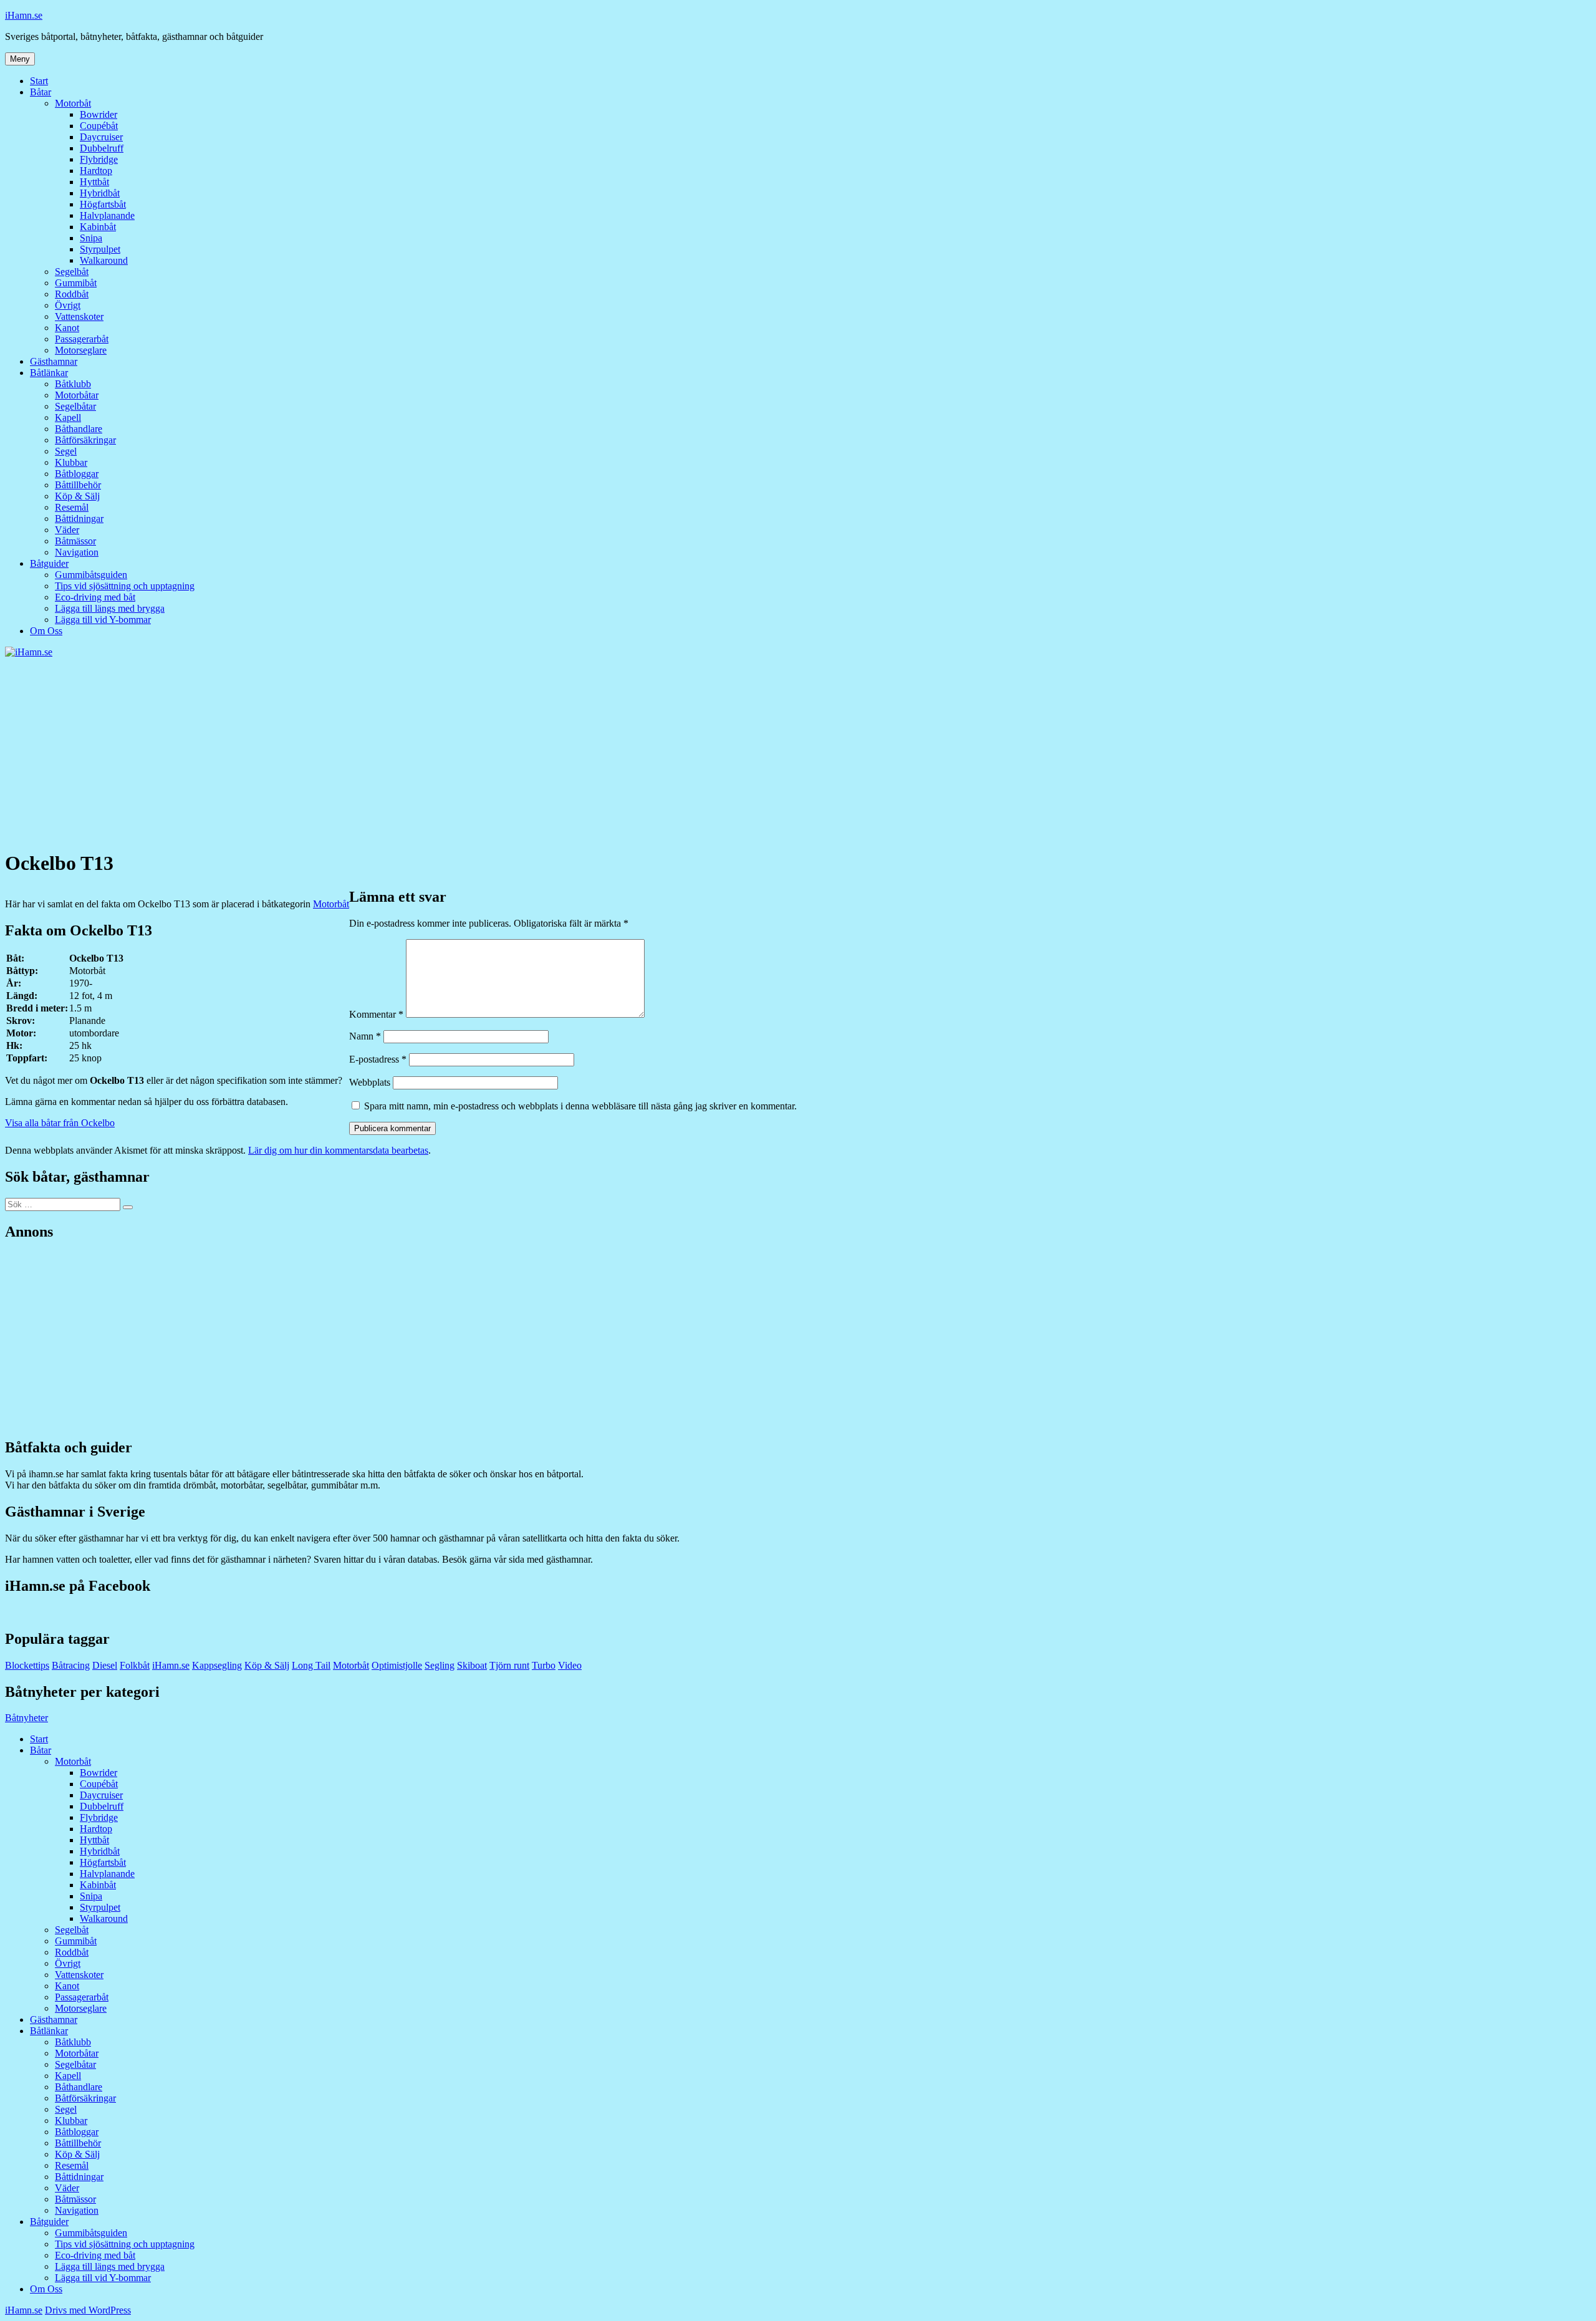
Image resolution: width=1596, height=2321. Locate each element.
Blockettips (27, 1665)
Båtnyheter (26, 1718)
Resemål (72, 507)
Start (39, 81)
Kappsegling (217, 1665)
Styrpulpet (100, 249)
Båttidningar (79, 519)
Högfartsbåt (103, 204)
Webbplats (370, 1082)
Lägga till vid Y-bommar (103, 620)
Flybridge (99, 159)
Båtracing (71, 1665)
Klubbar (71, 462)
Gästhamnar (54, 361)
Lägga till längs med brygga (110, 608)
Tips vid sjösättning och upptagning (125, 586)
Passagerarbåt (82, 339)
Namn (365, 1036)
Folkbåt (135, 1665)
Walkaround (104, 260)
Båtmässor (75, 541)
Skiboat (472, 1665)
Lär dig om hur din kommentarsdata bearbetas (338, 1150)
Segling (440, 1665)
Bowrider (99, 114)
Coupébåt (99, 126)
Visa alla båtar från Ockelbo (60, 1123)
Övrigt (68, 305)
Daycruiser (101, 137)
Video (570, 1665)
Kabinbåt (98, 227)
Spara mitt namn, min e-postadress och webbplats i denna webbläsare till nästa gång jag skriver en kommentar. (580, 1106)
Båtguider (49, 563)
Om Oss (46, 631)
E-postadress (378, 1059)
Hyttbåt (94, 182)
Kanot (67, 328)
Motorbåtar (77, 395)
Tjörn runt (509, 1665)
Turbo (544, 1665)
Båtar (41, 92)
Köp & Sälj (77, 496)
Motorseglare (81, 350)
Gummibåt (76, 283)
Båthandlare (79, 429)
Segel (66, 451)
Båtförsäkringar (85, 440)
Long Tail (311, 1665)
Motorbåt (73, 103)
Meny (20, 59)
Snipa (91, 238)
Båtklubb (73, 384)
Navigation (77, 552)
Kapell (68, 417)
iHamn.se (24, 15)
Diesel (105, 1665)
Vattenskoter (79, 316)
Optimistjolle (397, 1665)
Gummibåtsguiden (91, 575)
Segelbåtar (75, 406)
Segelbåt (72, 272)
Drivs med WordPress (88, 2310)
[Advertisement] (798, 751)
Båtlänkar (49, 373)
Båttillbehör (78, 485)
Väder (67, 530)
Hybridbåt (100, 193)
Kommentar (376, 1014)
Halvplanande (107, 215)
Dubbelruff (102, 148)
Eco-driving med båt (95, 597)
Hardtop (96, 171)
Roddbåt (72, 294)
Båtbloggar (77, 474)
